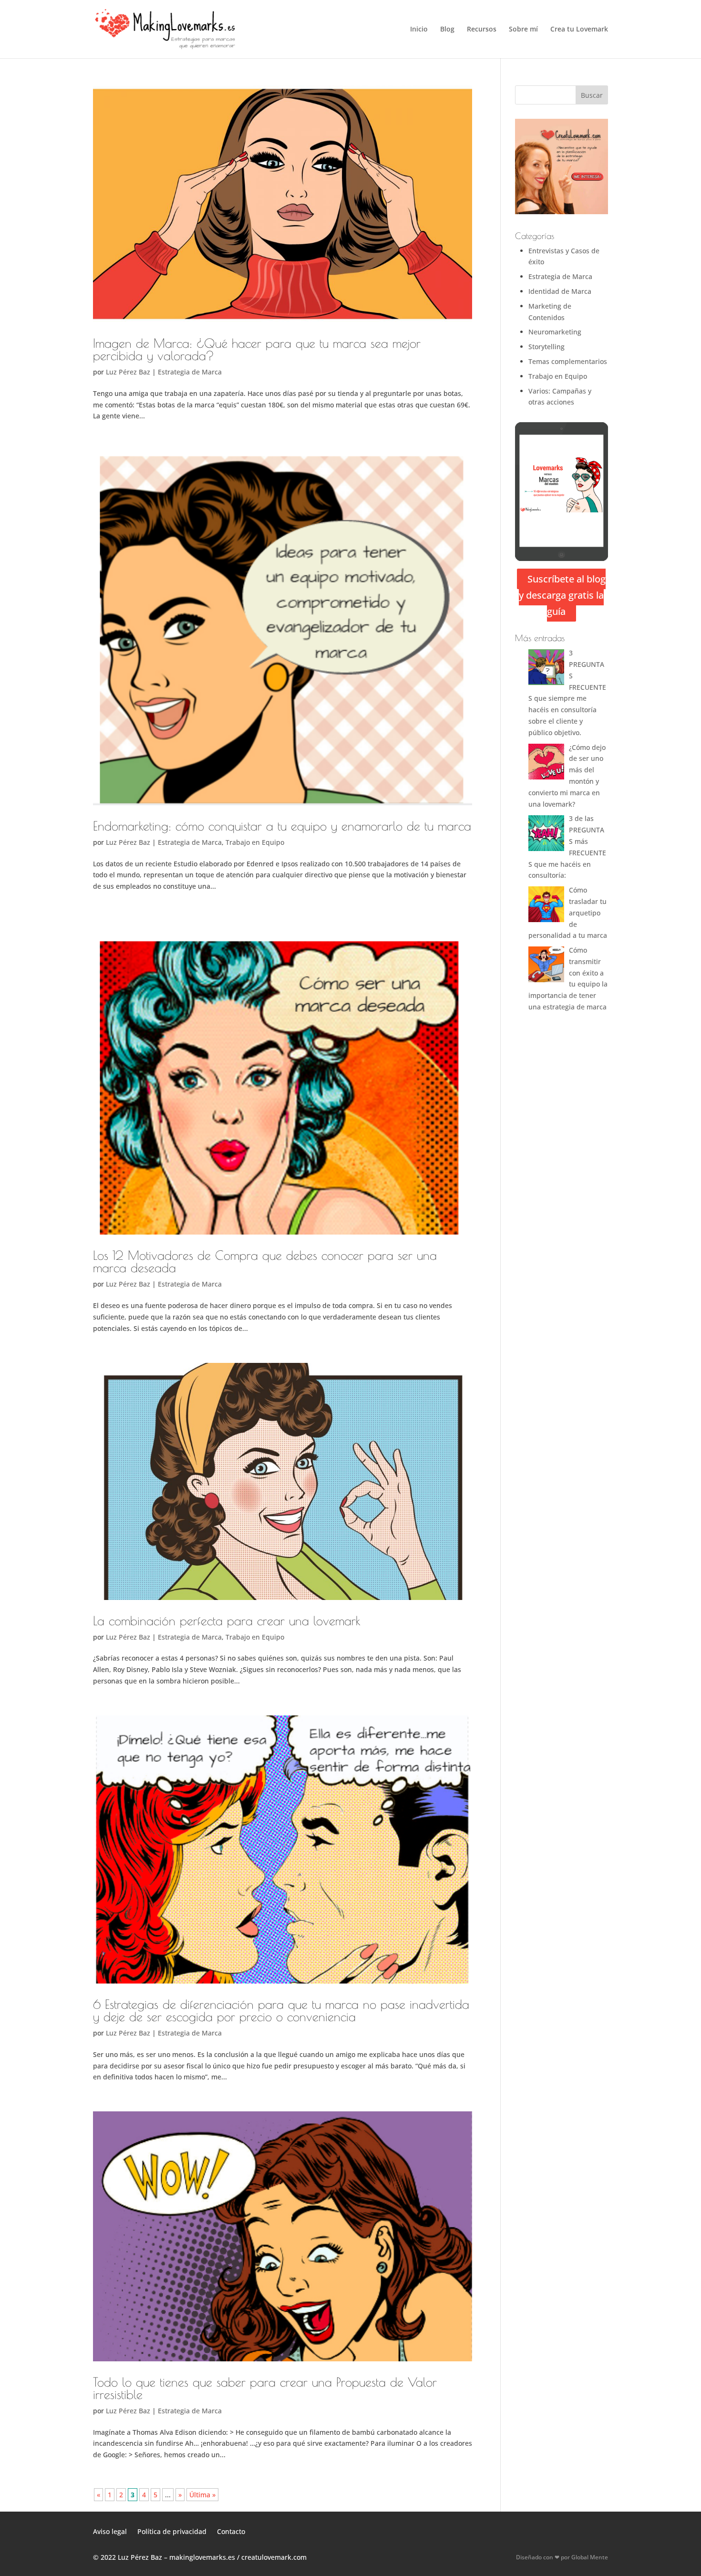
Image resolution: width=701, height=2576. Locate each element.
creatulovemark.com (274, 2557)
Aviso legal (110, 2531)
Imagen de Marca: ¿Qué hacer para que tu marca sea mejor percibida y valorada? (257, 349)
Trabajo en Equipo (255, 842)
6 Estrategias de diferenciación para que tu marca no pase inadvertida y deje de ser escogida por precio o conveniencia (281, 2010)
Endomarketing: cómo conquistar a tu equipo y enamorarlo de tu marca (282, 826)
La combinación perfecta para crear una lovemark (227, 1620)
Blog (447, 30)
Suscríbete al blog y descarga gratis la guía (562, 595)
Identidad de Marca (560, 291)
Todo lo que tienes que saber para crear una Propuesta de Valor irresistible (265, 2388)
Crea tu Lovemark (579, 30)
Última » (202, 2495)
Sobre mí (523, 30)
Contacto (231, 2531)
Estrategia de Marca (190, 372)
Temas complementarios (568, 361)
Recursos (482, 30)
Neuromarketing (555, 332)
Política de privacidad (172, 2531)
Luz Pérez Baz (128, 372)
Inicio (419, 30)
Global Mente (590, 2557)
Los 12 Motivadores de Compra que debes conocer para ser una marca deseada (265, 1261)
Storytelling (546, 347)
